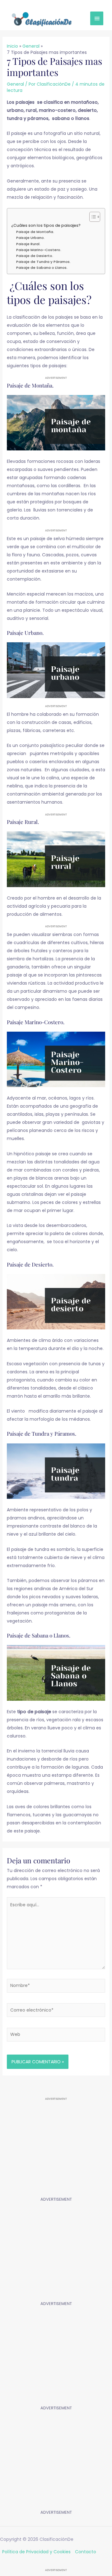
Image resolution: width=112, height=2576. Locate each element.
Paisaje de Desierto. (35, 256)
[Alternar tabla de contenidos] (92, 217)
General (15, 84)
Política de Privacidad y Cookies (36, 2552)
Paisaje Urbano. (30, 238)
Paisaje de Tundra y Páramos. (43, 262)
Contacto (86, 2552)
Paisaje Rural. (28, 244)
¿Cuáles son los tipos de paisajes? (45, 225)
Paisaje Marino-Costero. (39, 250)
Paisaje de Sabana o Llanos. (42, 268)
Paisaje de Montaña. (35, 232)
